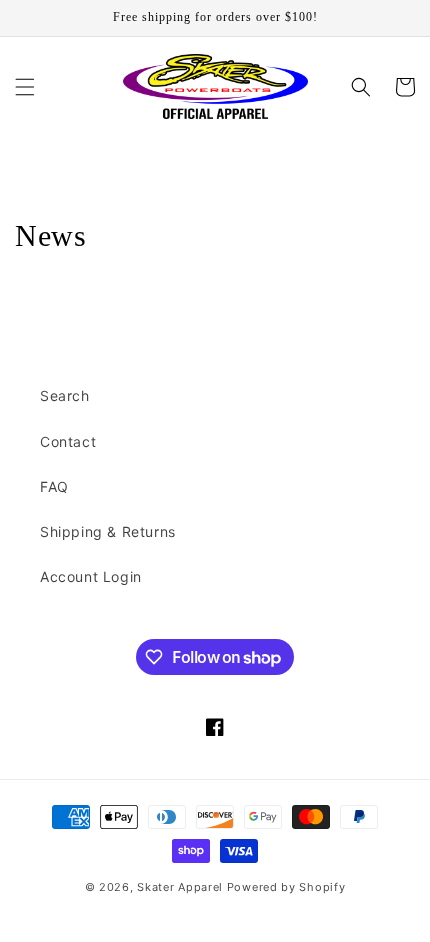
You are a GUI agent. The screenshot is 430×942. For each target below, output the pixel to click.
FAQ (54, 486)
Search (65, 395)
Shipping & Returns (108, 531)
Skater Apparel (180, 887)
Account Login (91, 576)
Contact (68, 441)
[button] (25, 87)
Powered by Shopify (286, 887)
